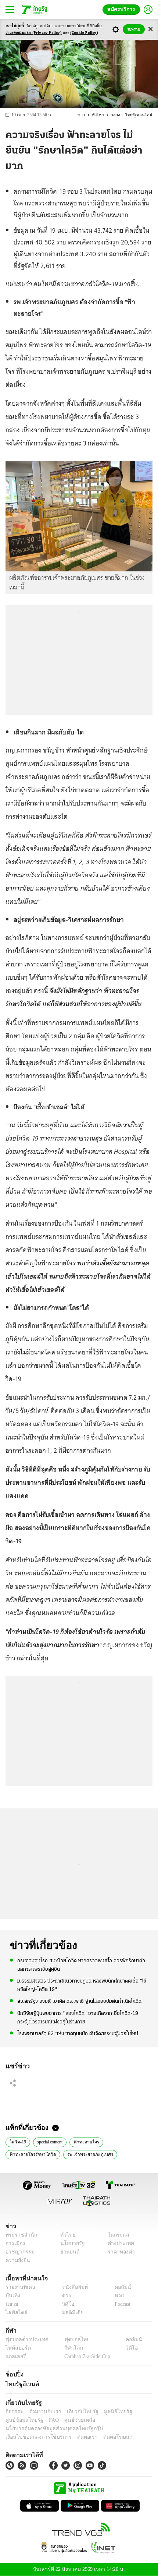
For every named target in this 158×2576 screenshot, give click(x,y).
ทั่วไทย (101, 115)
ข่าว (85, 115)
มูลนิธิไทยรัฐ (110, 2412)
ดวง (65, 2296)
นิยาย (11, 2304)
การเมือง (15, 2243)
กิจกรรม (14, 2412)
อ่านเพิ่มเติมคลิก (34, 33)
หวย (116, 2296)
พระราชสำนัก (19, 2235)
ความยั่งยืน (17, 2260)
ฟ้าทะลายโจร (89, 2141)
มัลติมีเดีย (70, 2313)
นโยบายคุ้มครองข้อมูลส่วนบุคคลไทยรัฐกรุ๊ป (49, 2429)
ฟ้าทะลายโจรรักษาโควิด (30, 2154)
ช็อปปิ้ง (13, 2375)
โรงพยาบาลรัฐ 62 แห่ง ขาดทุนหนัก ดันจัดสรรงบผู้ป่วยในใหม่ (78, 2033)
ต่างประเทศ (118, 2243)
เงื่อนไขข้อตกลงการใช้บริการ (34, 2437)
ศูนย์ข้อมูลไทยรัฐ (22, 2420)
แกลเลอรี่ (15, 2357)
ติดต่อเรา (78, 2437)
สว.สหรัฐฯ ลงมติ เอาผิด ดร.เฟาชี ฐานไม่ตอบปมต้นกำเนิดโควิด (79, 2001)
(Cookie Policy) (84, 33)
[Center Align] (150, 29)
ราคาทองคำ (119, 2252)
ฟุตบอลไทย (71, 2340)
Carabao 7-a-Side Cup (85, 2357)
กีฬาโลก (67, 2348)
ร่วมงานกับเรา (42, 2412)
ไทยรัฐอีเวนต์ (20, 2384)
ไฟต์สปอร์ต (17, 2348)
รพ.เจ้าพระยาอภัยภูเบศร (85, 2154)
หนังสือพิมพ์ (72, 2287)
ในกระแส (116, 2235)
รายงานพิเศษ (19, 2287)
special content (52, 2141)
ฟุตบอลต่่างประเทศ (24, 2340)
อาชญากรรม (19, 2252)
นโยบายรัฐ (70, 2243)
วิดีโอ (66, 2304)
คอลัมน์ (119, 2287)
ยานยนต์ (67, 2252)
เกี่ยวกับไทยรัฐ (77, 2412)
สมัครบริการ (123, 9)
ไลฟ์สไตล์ (15, 2313)
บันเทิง (12, 2296)
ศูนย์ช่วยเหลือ (73, 2420)
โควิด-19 (17, 2141)
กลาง (118, 115)
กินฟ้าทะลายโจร (132, 2154)
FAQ (49, 2420)
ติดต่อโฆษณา (106, 2437)
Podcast (121, 2304)
